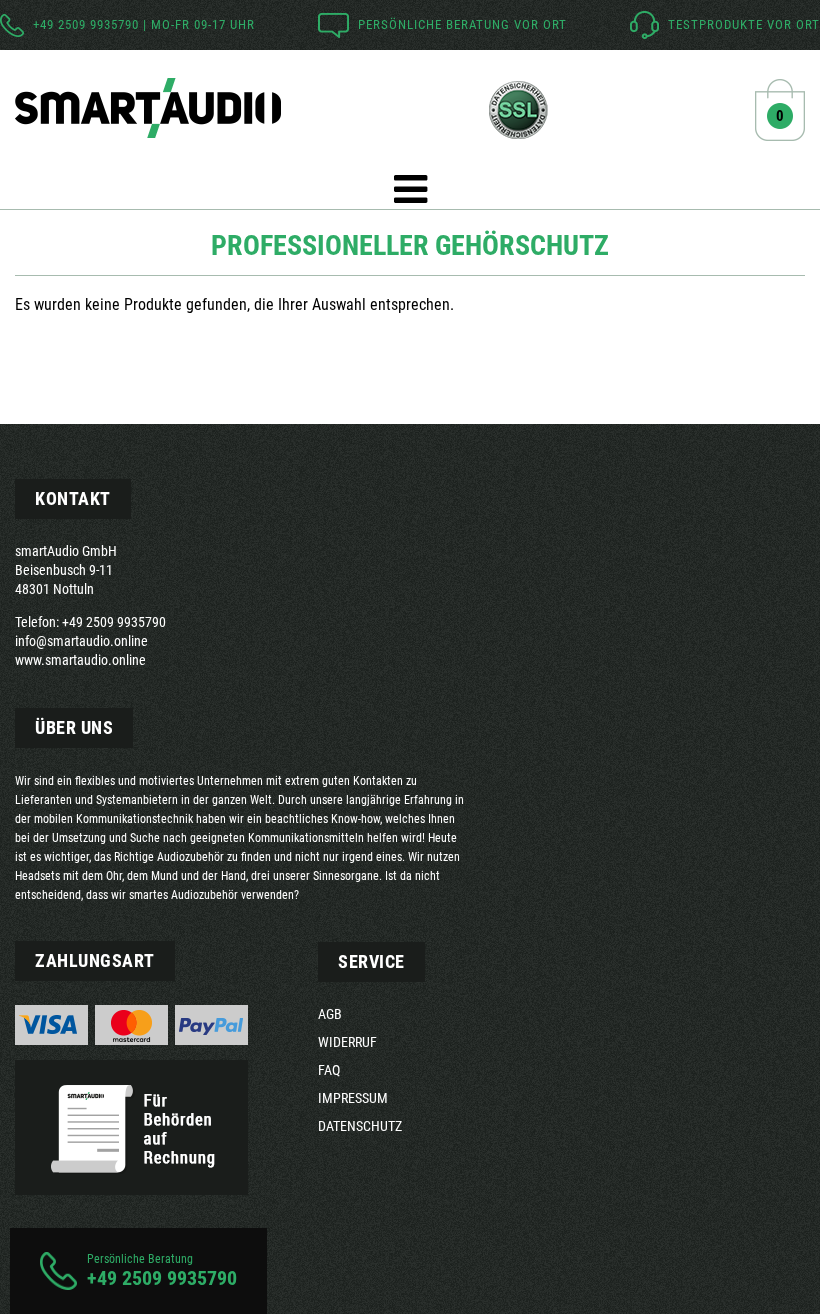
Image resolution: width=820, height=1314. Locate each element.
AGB (330, 1014)
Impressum (353, 1098)
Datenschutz (360, 1126)
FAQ (329, 1070)
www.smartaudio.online (80, 660)
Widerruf (347, 1042)
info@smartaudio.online (81, 641)
